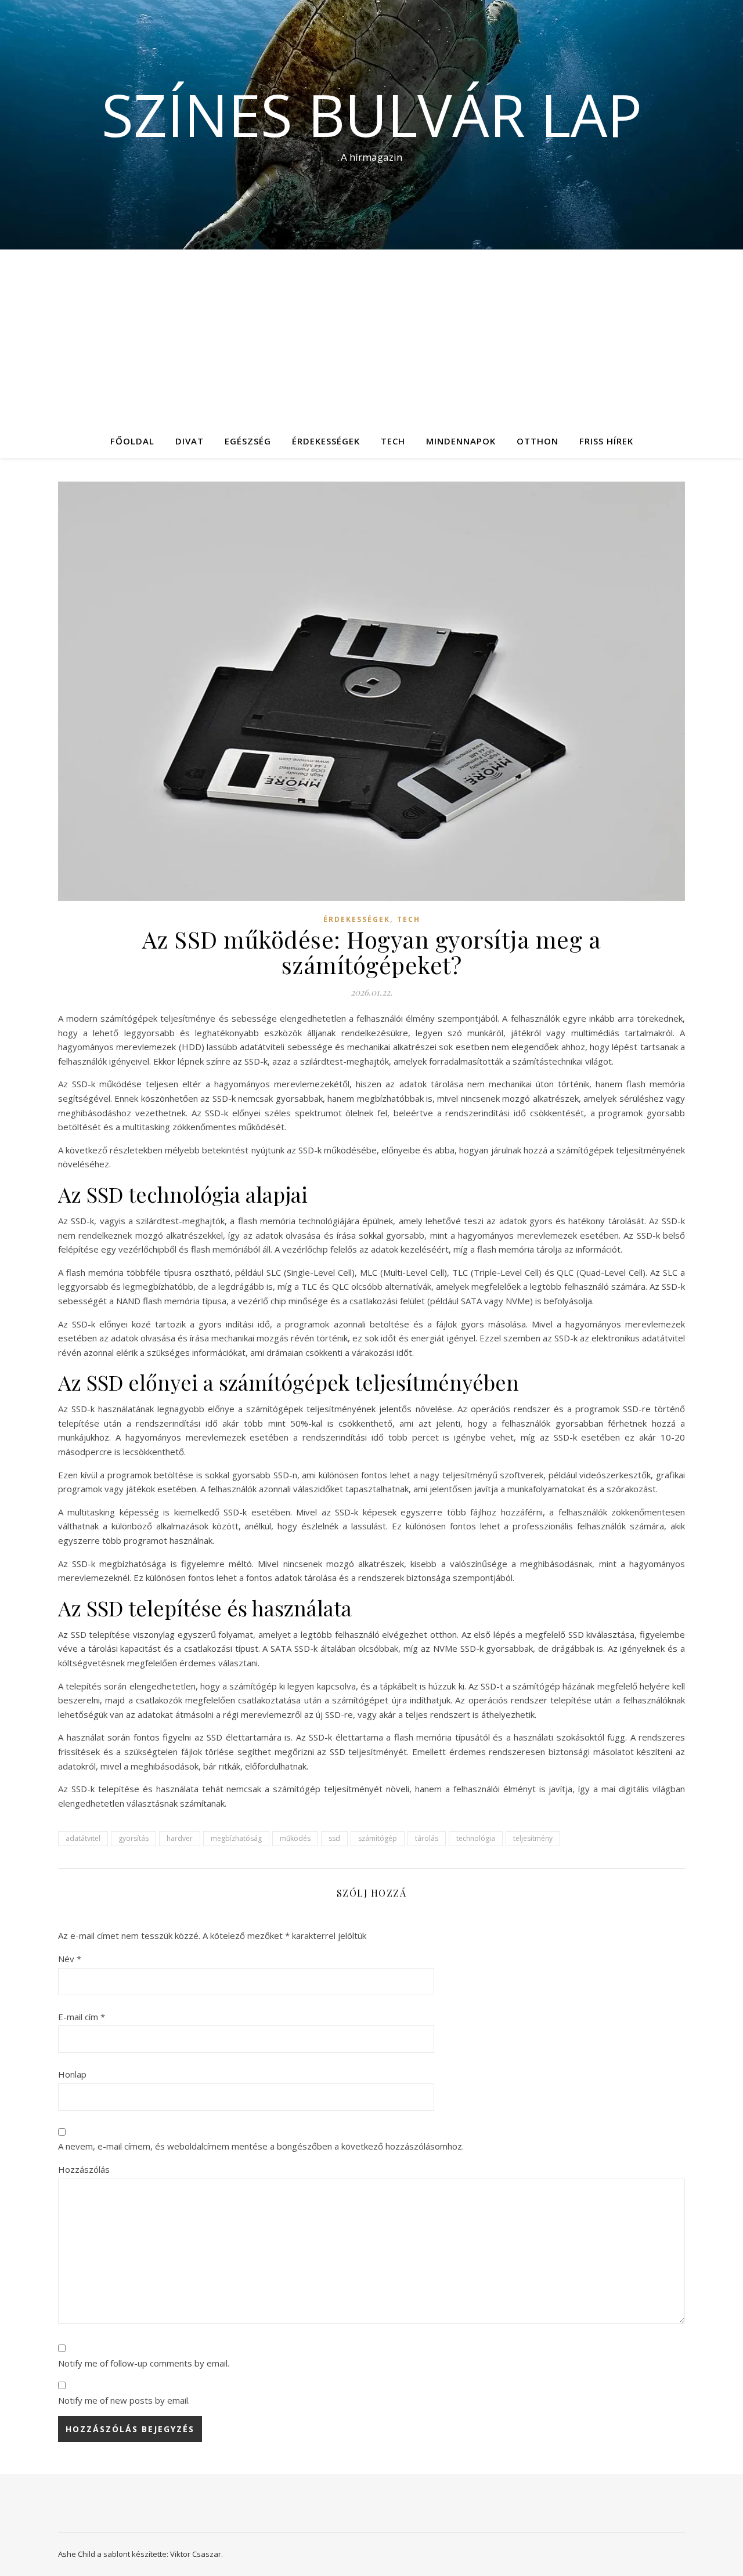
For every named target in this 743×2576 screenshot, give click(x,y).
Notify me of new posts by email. (124, 2400)
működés (295, 1838)
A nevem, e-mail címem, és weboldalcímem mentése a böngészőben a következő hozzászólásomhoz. (261, 2146)
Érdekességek (326, 441)
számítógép (378, 1838)
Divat (190, 441)
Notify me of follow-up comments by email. (144, 2363)
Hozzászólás (84, 2169)
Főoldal (132, 441)
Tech (393, 441)
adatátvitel (83, 1838)
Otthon (538, 441)
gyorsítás (134, 1838)
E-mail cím (82, 2017)
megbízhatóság (236, 1838)
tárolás (427, 1838)
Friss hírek (606, 441)
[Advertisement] (371, 337)
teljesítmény (533, 1838)
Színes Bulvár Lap (372, 114)
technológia (476, 1838)
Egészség (248, 441)
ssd (334, 1838)
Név (70, 1959)
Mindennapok (461, 441)
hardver (180, 1838)
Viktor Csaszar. (196, 2554)
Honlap (72, 2074)
